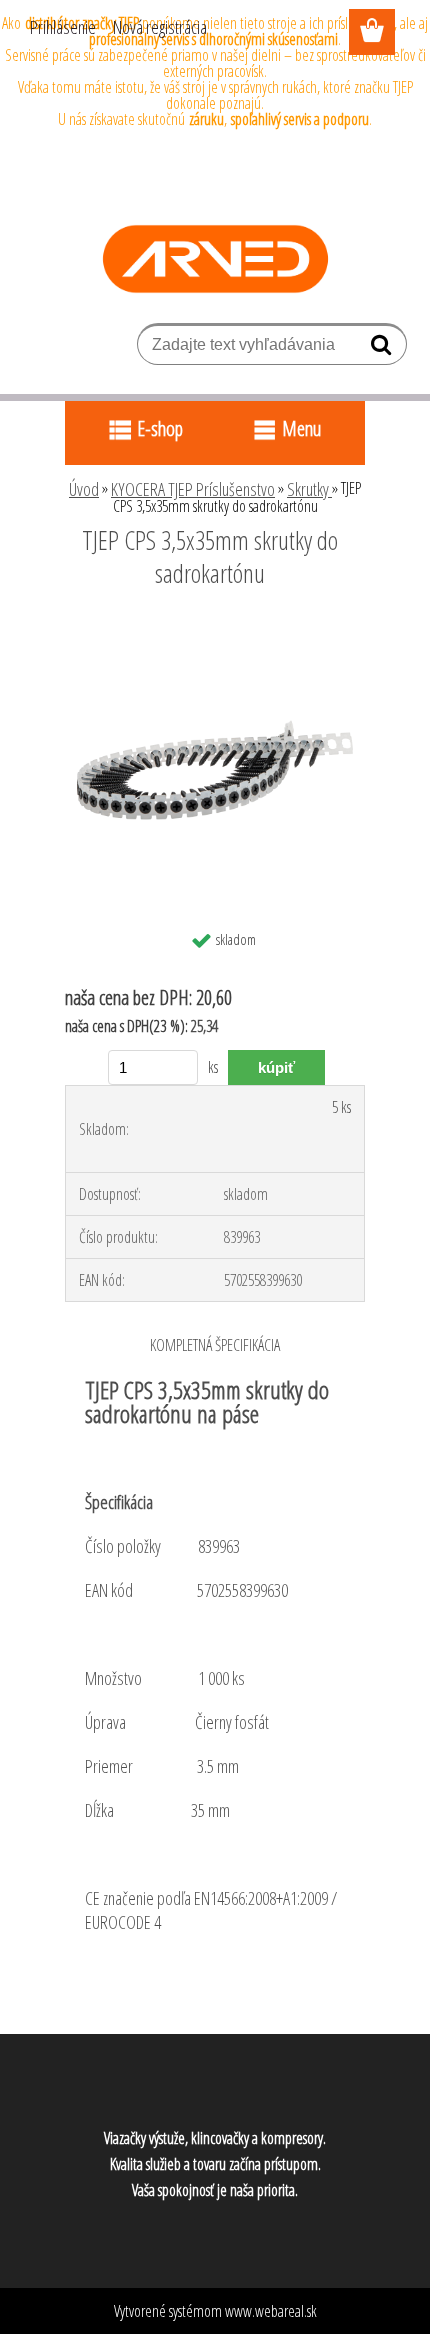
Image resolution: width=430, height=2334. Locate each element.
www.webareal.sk (271, 2311)
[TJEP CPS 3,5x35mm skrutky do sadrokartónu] (215, 628)
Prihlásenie (63, 27)
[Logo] (215, 259)
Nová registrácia (160, 27)
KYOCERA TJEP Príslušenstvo (193, 489)
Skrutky (309, 489)
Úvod (84, 489)
